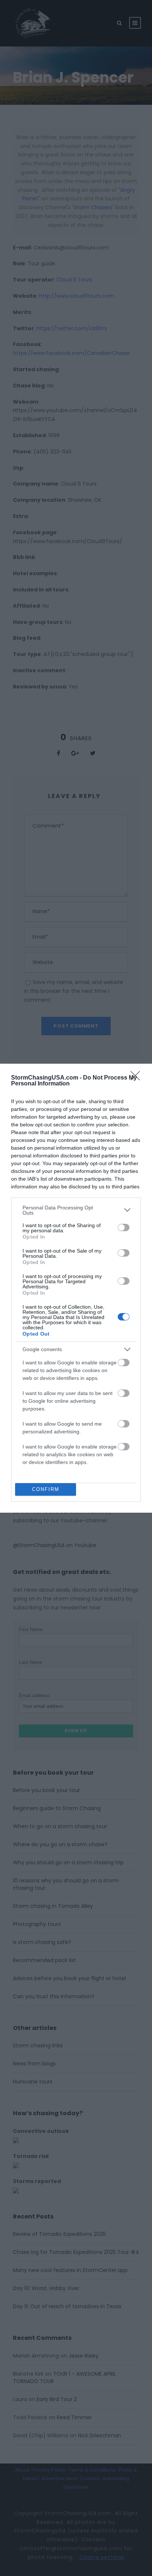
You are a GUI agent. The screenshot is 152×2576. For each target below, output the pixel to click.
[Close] (138, 1078)
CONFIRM (46, 1489)
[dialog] (76, 1288)
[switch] (124, 1227)
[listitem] (76, 1210)
